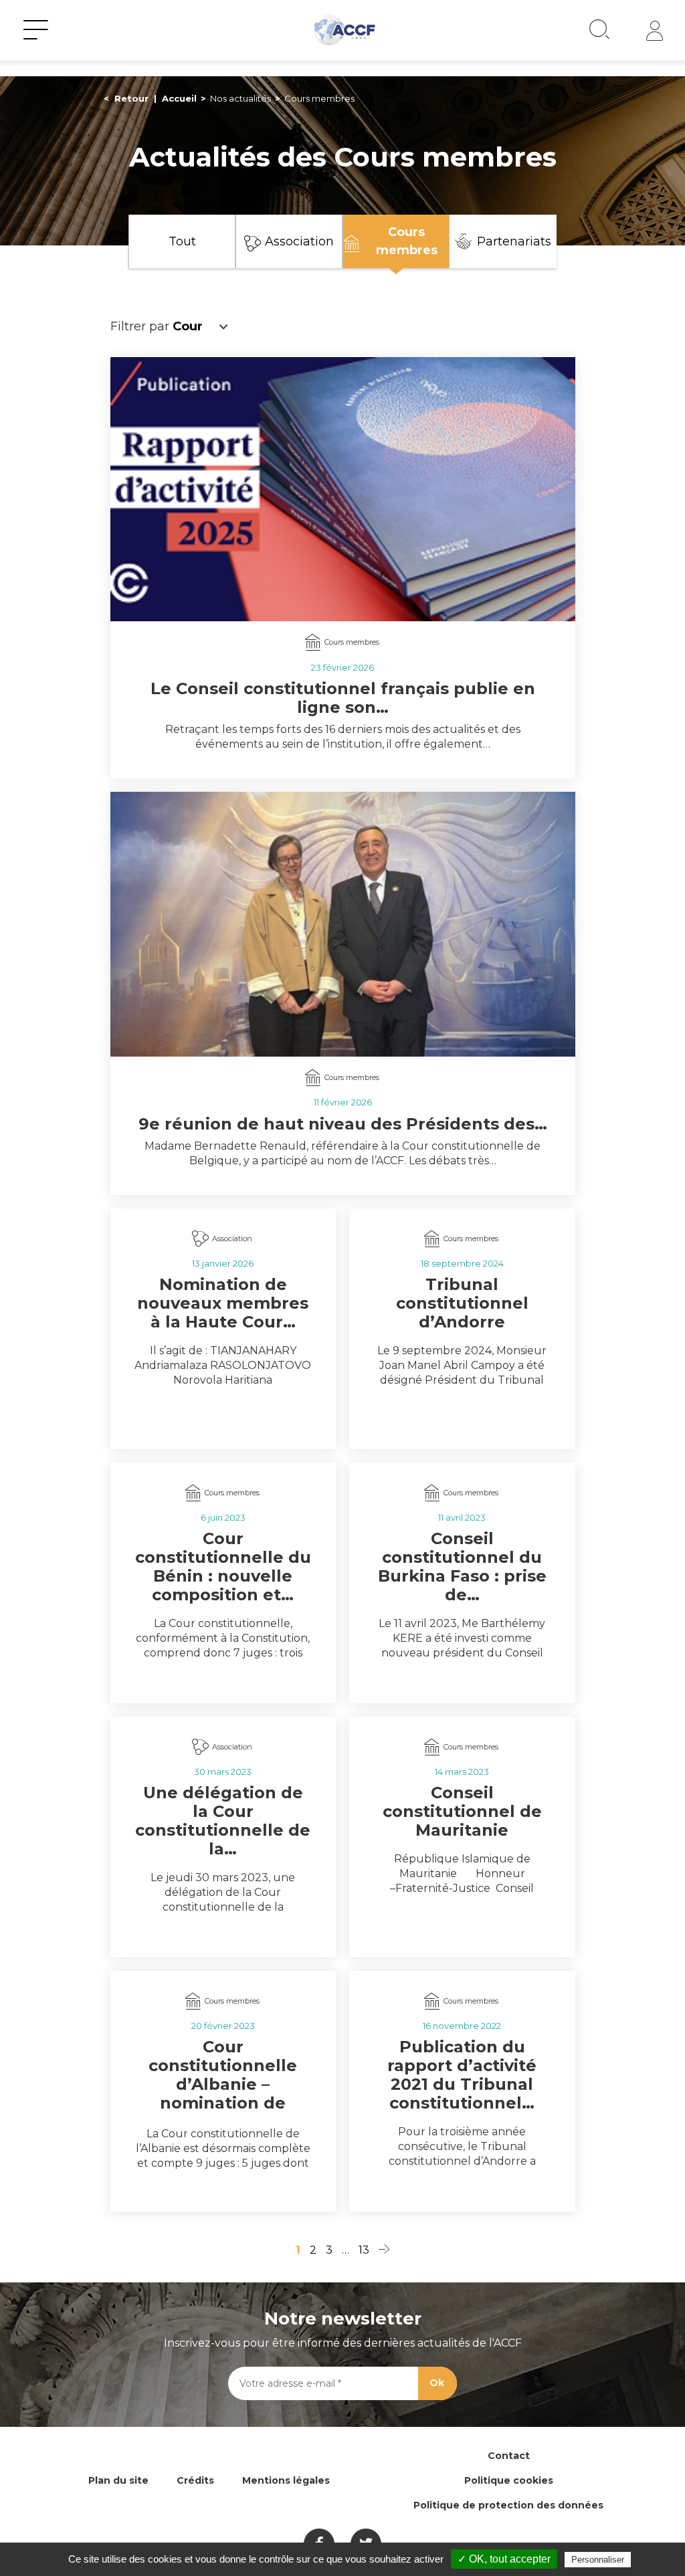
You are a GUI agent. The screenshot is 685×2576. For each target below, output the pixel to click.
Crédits (195, 2480)
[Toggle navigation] (36, 30)
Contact (509, 2456)
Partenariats (514, 241)
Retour (131, 98)
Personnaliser (598, 2560)
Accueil (179, 98)
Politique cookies (509, 2480)
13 (364, 2250)
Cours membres (407, 241)
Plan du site (118, 2480)
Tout (182, 241)
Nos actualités (240, 98)
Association (299, 241)
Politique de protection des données (508, 2505)
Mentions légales (286, 2480)
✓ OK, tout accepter (504, 2559)
